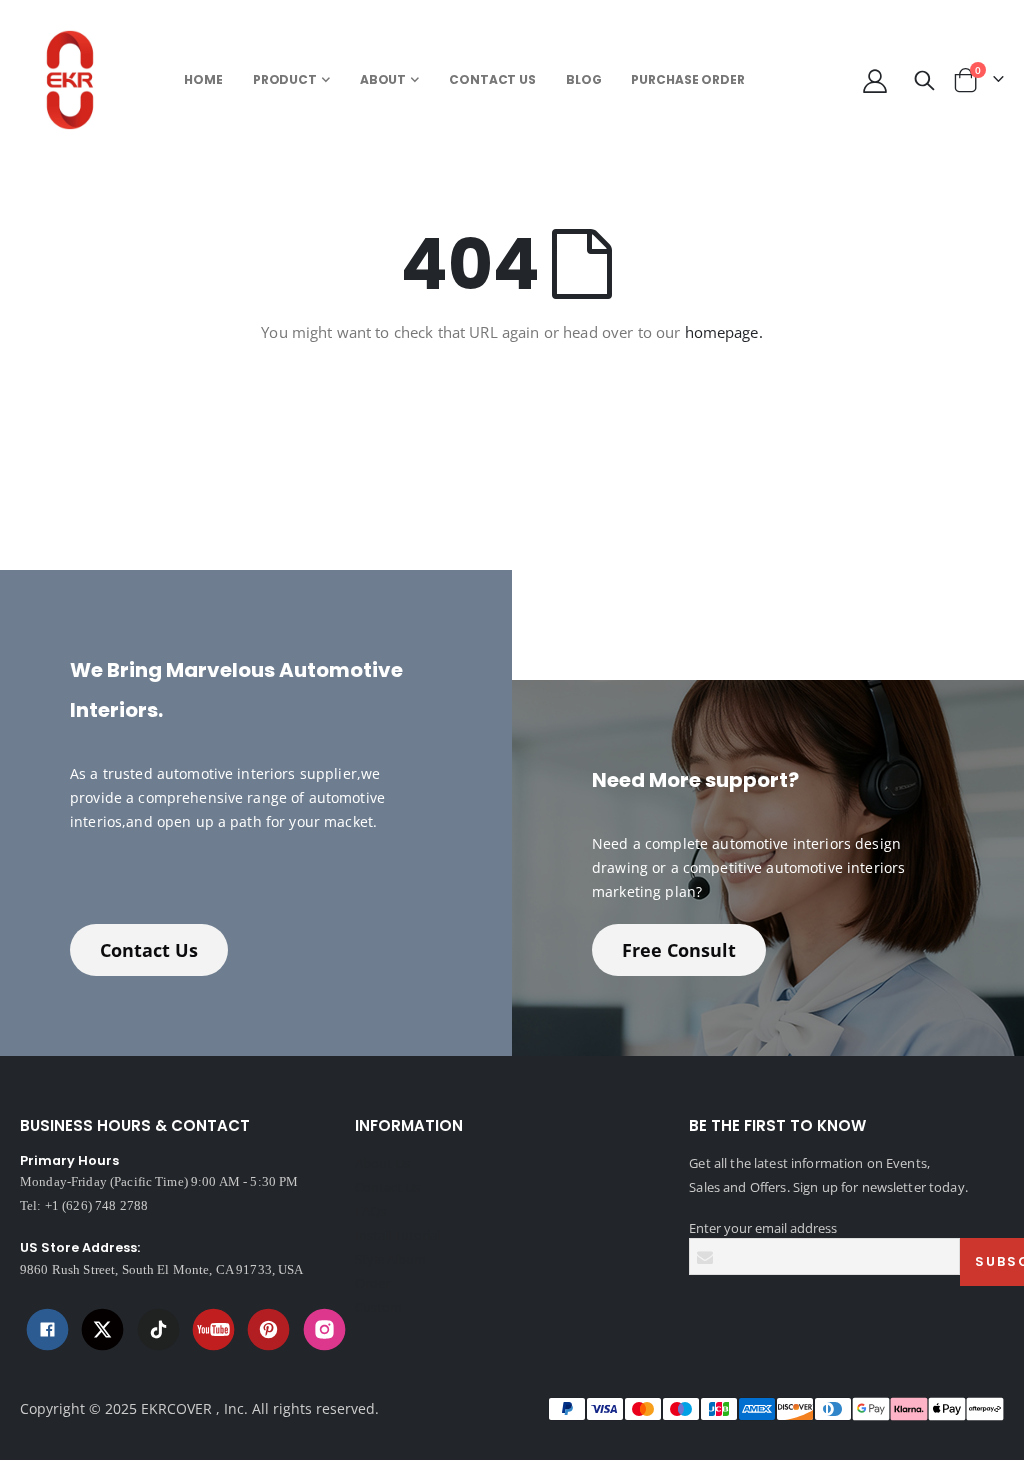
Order (372, 1283)
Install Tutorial (397, 1235)
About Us (382, 1163)
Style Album (390, 1259)
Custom (378, 1307)
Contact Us (149, 950)
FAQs (370, 1211)
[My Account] (874, 80)
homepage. (724, 332)
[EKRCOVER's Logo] (75, 80)
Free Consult (679, 950)
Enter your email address (763, 1228)
